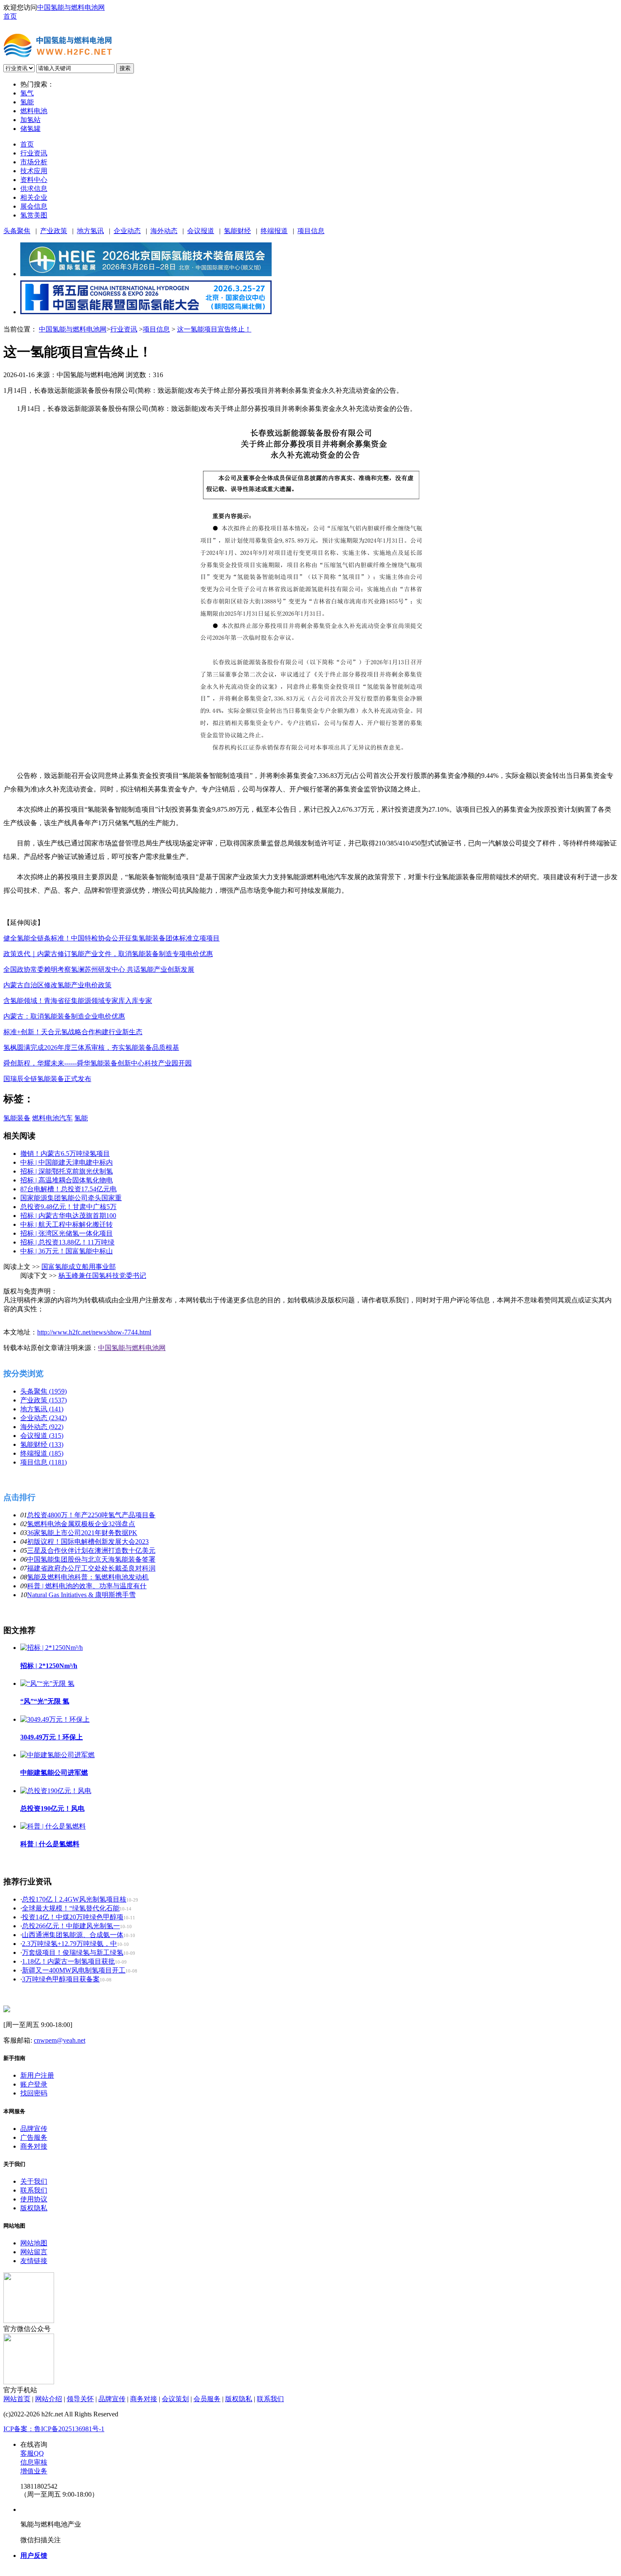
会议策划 (175, 2399)
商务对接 (34, 2146)
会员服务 (207, 2399)
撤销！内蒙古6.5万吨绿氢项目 (65, 1153)
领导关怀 (80, 2399)
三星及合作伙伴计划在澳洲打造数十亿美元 (91, 1550)
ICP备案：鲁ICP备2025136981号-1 (54, 2429)
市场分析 (34, 162)
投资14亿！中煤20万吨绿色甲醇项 (73, 1917)
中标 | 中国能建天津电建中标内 (67, 1162)
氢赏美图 (34, 215)
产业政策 (54, 231)
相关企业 (34, 197)
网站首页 (17, 2399)
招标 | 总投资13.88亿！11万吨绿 (67, 1242)
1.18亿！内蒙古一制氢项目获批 (68, 1961)
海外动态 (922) (42, 1427)
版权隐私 (34, 2208)
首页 (10, 16)
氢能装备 (17, 1118)
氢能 (27, 102)
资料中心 (34, 180)
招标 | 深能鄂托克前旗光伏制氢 (67, 1171)
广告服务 (34, 2137)
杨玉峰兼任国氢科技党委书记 (102, 1276)
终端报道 (274, 231)
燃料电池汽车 (52, 1118)
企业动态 (127, 231)
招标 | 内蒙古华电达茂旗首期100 (68, 1216)
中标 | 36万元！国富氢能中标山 (67, 1251)
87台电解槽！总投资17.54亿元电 (68, 1189)
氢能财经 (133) (42, 1444)
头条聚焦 (17, 231)
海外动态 (164, 231)
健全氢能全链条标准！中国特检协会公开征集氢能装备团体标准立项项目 (112, 938)
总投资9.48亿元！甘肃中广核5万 (68, 1207)
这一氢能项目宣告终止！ (214, 329)
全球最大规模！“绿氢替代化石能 (71, 1908)
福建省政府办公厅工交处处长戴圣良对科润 (91, 1568)
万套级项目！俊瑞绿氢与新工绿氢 (73, 1952)
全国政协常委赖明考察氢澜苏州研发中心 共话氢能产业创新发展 (99, 969)
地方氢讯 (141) (42, 1409)
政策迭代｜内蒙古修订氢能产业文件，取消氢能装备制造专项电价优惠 (108, 954)
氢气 (27, 93)
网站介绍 (49, 2399)
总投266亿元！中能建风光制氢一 (71, 1926)
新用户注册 (37, 2075)
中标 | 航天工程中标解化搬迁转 (67, 1224)
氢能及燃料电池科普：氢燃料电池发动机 (88, 1577)
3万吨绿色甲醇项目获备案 (61, 1979)
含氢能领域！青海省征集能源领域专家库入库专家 (78, 1001)
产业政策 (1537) (44, 1400)
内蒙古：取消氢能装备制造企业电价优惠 (64, 1016)
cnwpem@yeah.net (60, 2040)
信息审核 (34, 2462)
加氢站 (30, 120)
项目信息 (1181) (44, 1462)
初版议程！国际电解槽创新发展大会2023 (88, 1542)
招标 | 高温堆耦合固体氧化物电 (67, 1180)
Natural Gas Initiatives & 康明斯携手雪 (81, 1595)
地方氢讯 (90, 231)
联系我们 (34, 2190)
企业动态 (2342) (44, 1418)
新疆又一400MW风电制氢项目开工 (74, 1970)
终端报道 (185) (42, 1453)
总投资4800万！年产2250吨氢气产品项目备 (91, 1515)
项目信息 (311, 231)
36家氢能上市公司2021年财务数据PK (82, 1533)
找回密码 (34, 2093)
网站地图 (34, 2243)
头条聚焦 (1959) (44, 1391)
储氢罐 (30, 129)
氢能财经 (237, 231)
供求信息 (34, 189)
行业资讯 (34, 153)
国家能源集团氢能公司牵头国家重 (71, 1198)
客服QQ (32, 2453)
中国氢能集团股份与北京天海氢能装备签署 (91, 1559)
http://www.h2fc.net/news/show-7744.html (94, 1332)
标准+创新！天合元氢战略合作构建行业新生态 (73, 1032)
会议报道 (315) (42, 1436)
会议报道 (201, 231)
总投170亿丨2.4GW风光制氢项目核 (74, 1899)
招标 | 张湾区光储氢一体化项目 (67, 1233)
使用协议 (34, 2199)
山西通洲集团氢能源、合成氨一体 (73, 1935)
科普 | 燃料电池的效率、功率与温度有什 (87, 1586)
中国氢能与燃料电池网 (71, 7)
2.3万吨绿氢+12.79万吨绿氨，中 (69, 1944)
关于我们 (34, 2181)
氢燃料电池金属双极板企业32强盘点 (81, 1524)
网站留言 (34, 2252)
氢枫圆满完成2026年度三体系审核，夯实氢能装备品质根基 (91, 1048)
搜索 (125, 68)
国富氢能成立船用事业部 (79, 1267)
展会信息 (34, 206)
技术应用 (34, 171)
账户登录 (34, 2084)
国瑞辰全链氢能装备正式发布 (47, 1079)
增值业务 (34, 2471)
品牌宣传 (34, 2129)
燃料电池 (34, 111)
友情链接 (34, 2261)
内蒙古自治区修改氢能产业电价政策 (57, 985)
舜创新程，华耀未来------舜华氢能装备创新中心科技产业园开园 (98, 1063)
